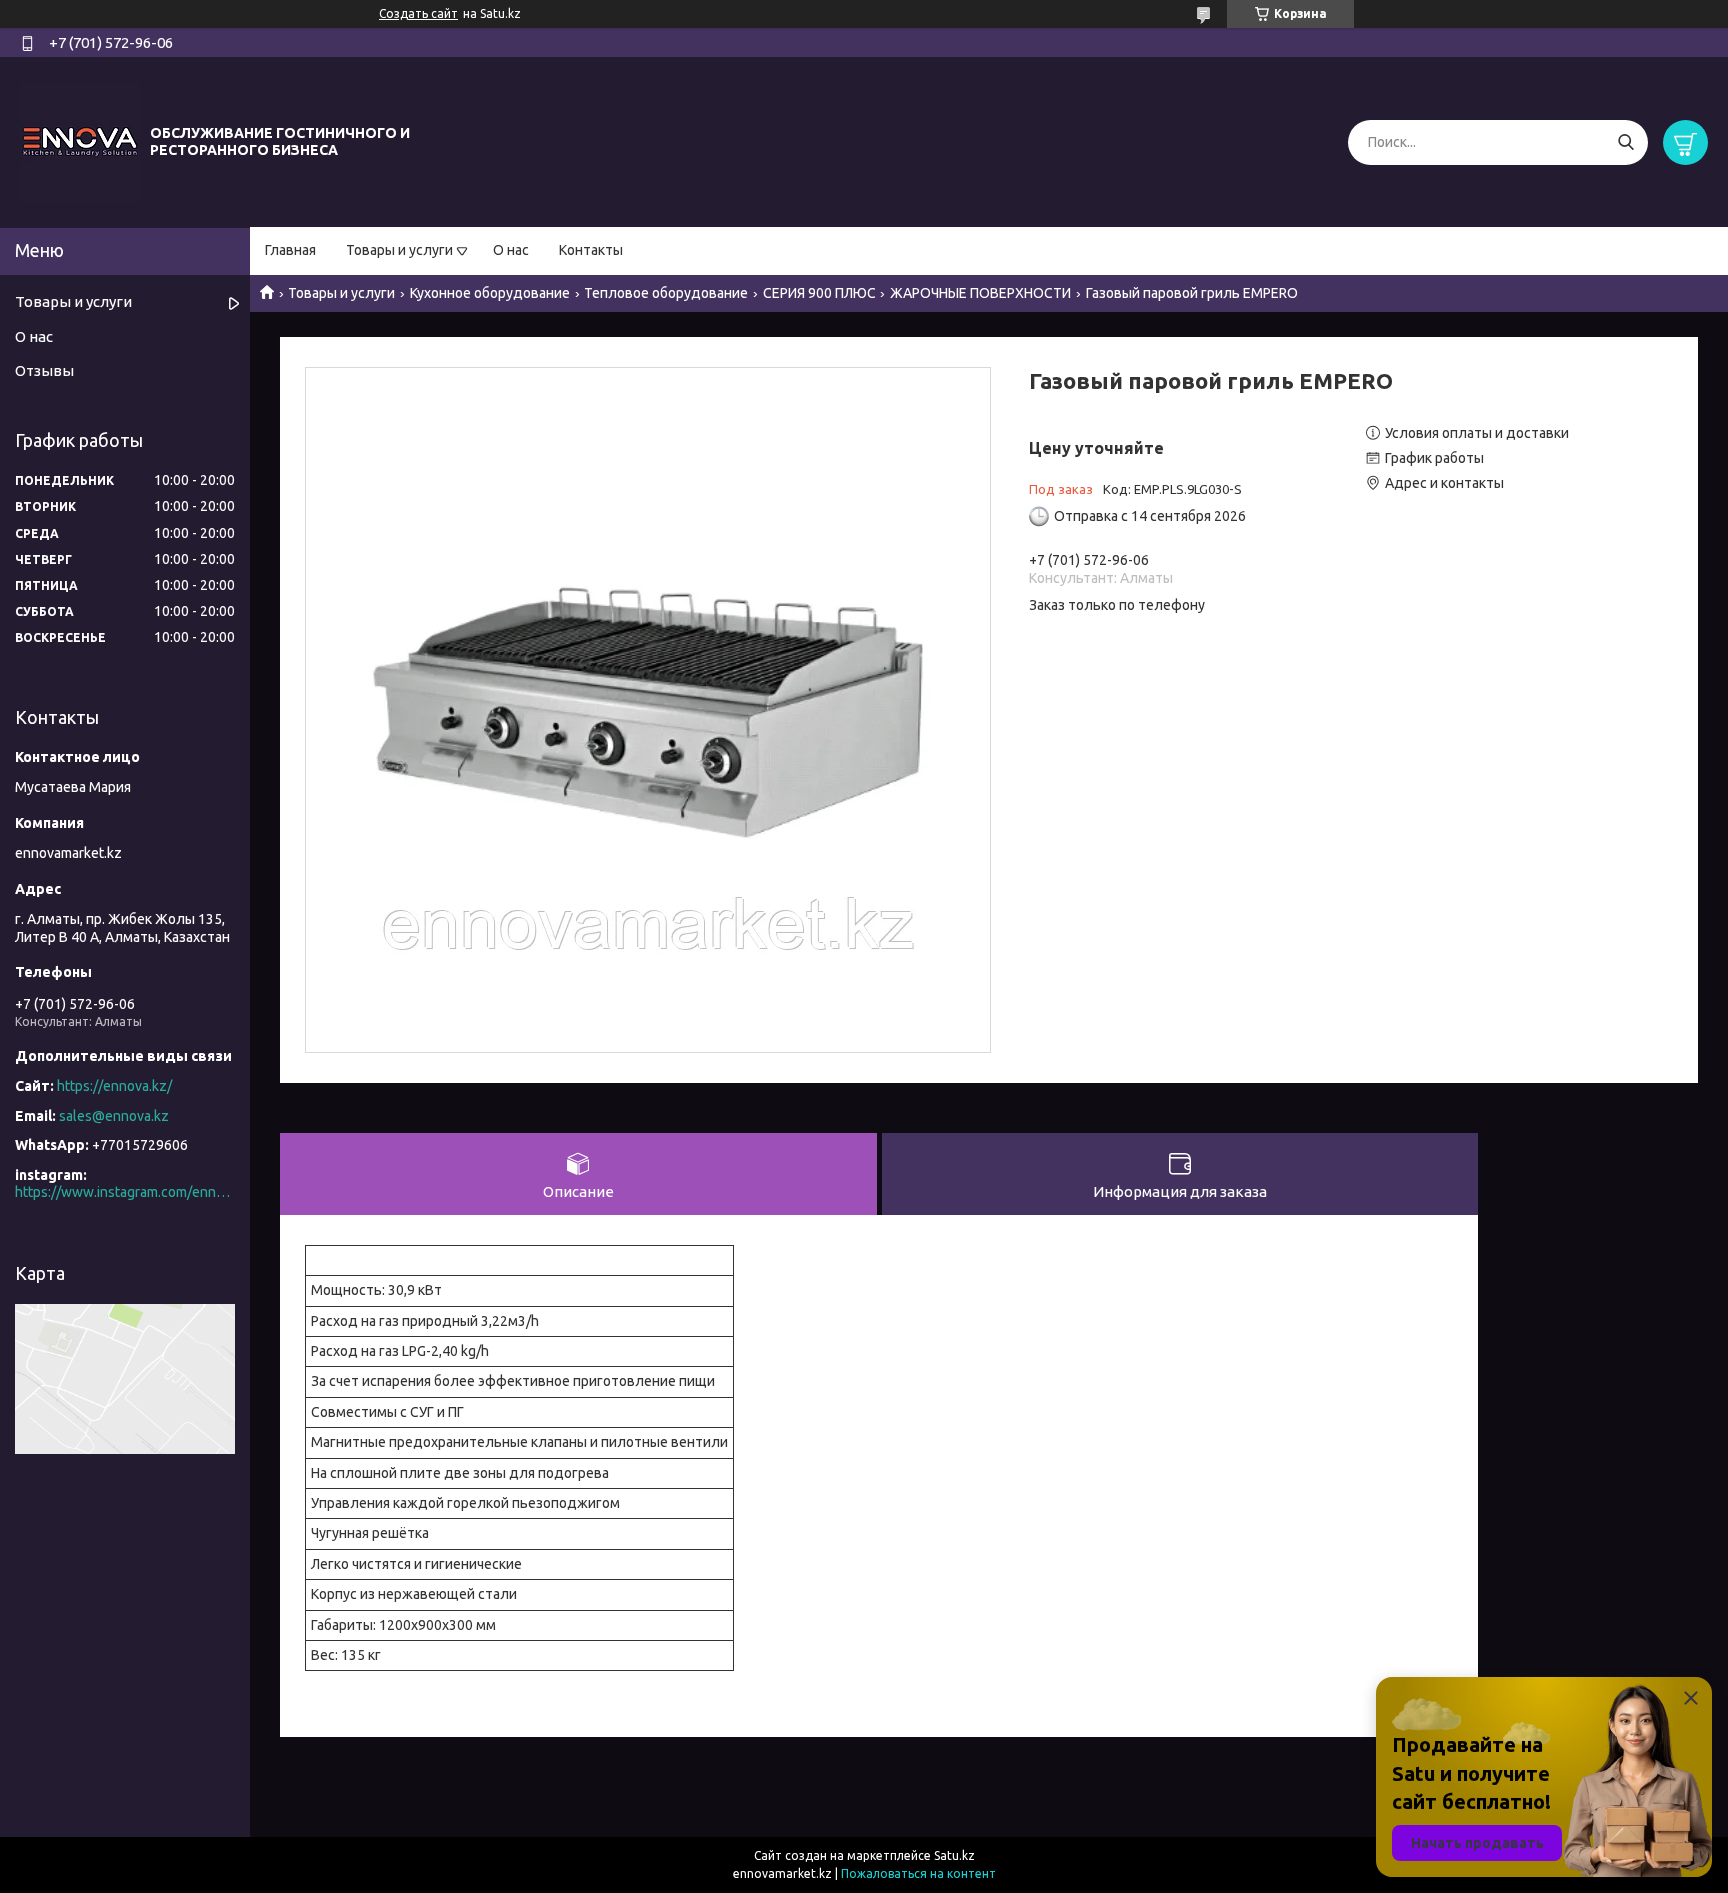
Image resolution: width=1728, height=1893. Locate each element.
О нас (511, 250)
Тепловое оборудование (666, 293)
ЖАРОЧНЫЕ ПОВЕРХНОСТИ (980, 293)
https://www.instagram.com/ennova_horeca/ (125, 1192)
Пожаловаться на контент (918, 1873)
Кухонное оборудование (490, 293)
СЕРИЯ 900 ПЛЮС (819, 293)
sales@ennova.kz (114, 1116)
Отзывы (44, 370)
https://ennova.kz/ (114, 1086)
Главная (290, 250)
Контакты (591, 250)
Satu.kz (954, 1855)
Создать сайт (418, 13)
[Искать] (1625, 142)
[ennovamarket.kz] (80, 141)
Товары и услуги (399, 250)
